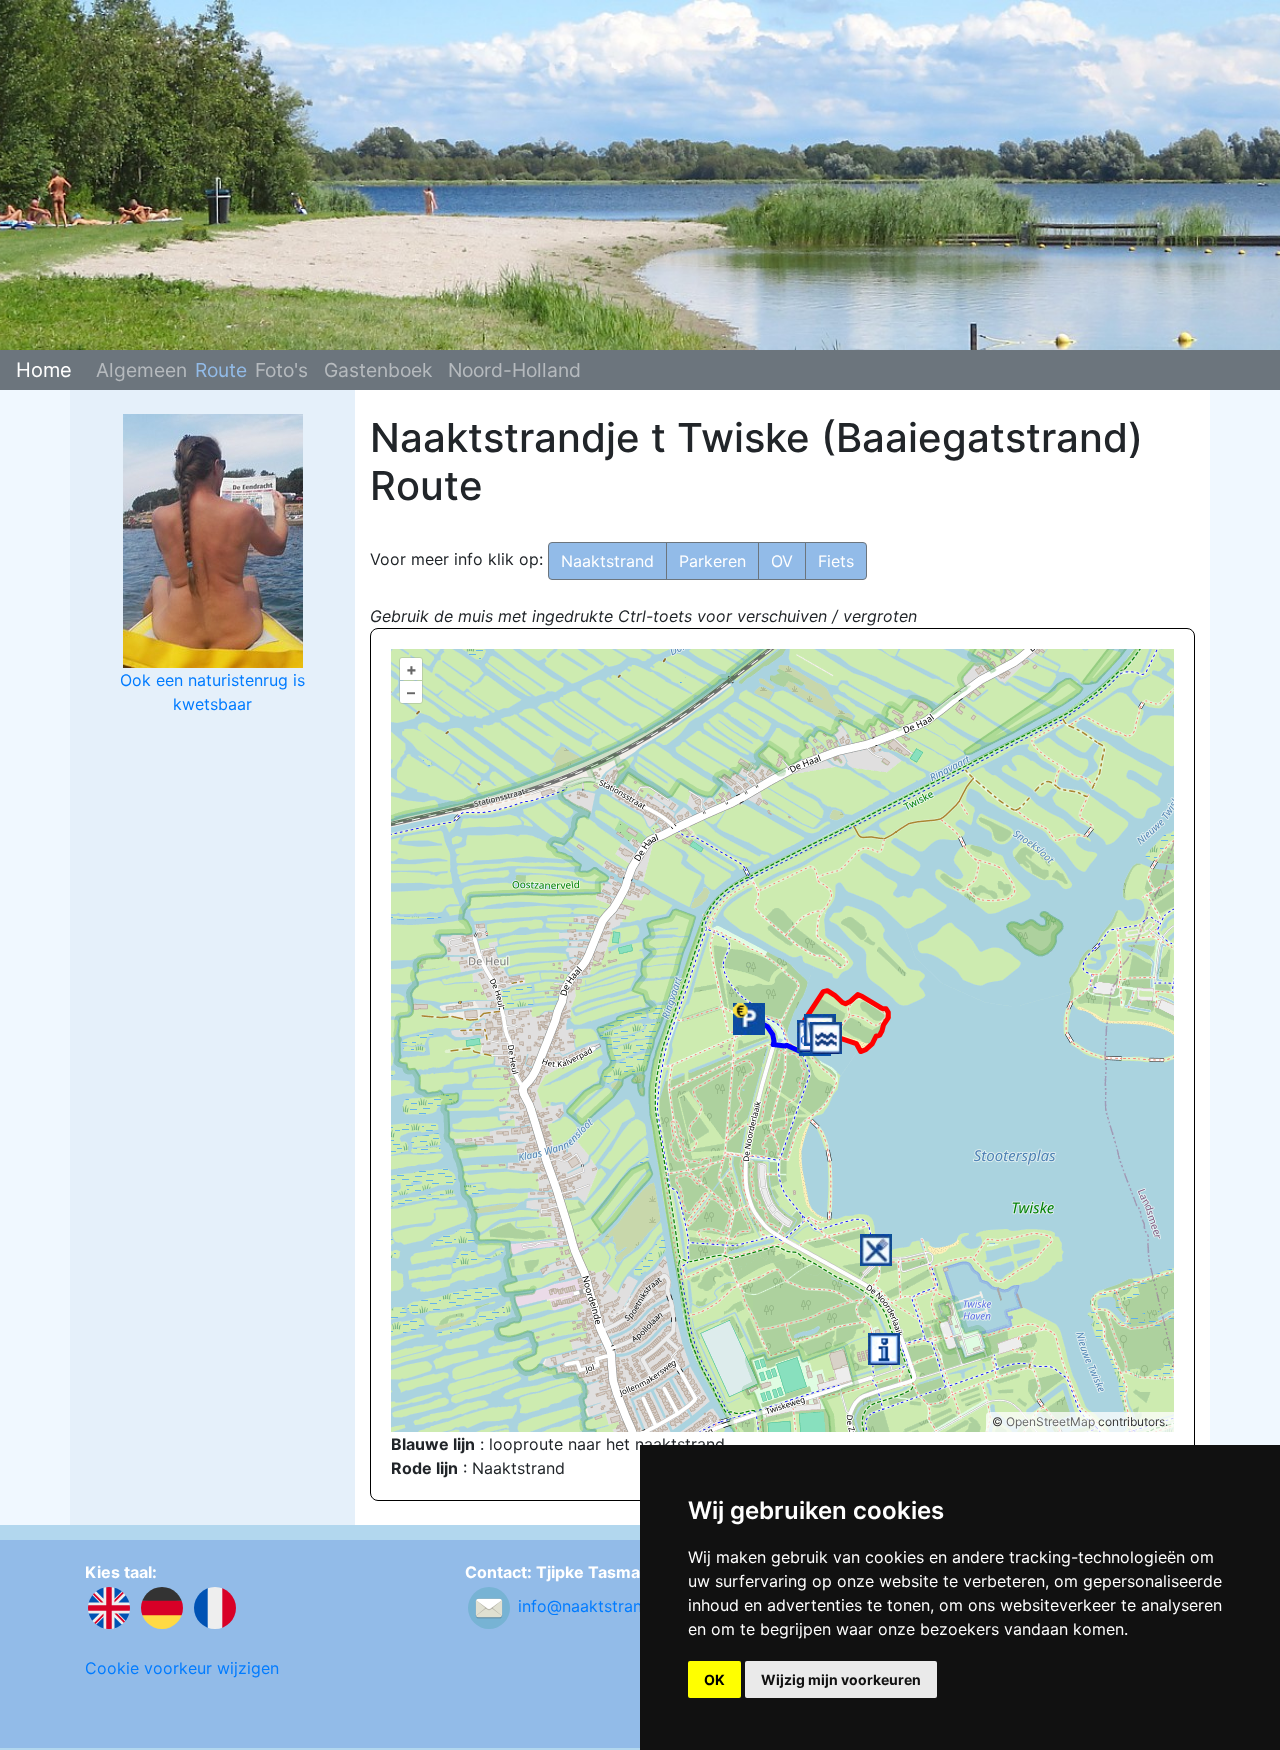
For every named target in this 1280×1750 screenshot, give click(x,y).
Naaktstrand (607, 561)
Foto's (281, 370)
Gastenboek (378, 370)
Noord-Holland (514, 370)
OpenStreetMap (1050, 1421)
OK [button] (714, 1679)
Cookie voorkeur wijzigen (182, 1668)
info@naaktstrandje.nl (600, 1606)
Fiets (836, 561)
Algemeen (141, 370)
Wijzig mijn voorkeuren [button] (841, 1679)
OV (782, 561)
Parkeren (712, 561)
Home (44, 370)
